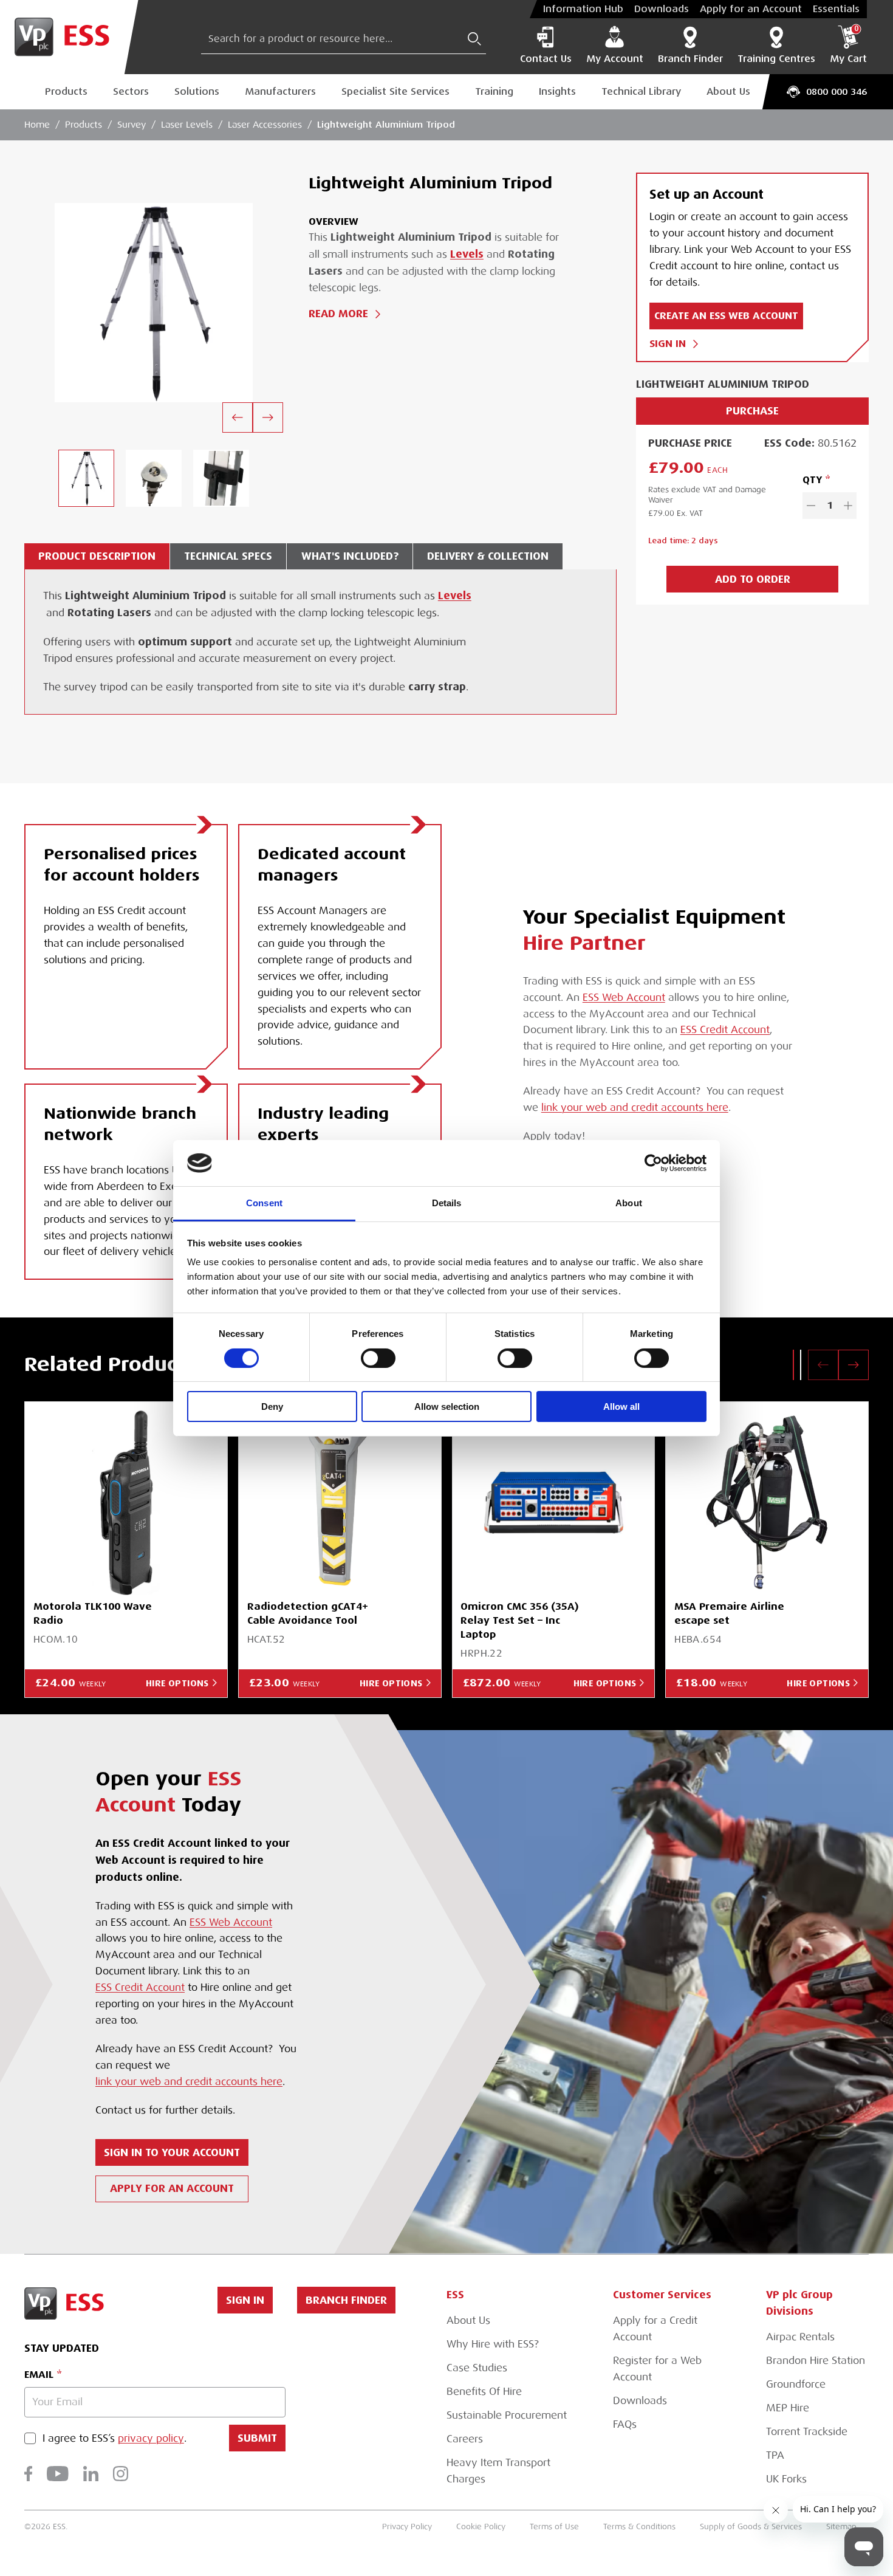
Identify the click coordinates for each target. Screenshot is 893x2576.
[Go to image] (86, 478)
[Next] (268, 417)
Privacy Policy (407, 2526)
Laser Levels (187, 125)
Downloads (662, 9)
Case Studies (477, 2368)
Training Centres (776, 59)
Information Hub (583, 9)
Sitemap (841, 2526)
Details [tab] (447, 1203)
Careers (465, 2439)
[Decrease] (811, 506)
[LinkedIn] (91, 2474)
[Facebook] (28, 2474)
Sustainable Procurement (507, 2415)
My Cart (848, 45)
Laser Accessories (265, 125)
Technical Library (641, 91)
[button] (793, 1365)
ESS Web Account (624, 998)
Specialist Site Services (395, 91)
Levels (467, 254)
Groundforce (796, 2384)
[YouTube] (58, 2474)
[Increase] (848, 506)
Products (66, 91)
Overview (334, 222)
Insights (557, 91)
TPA (775, 2455)
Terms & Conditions (639, 2526)
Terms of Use (554, 2526)
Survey (132, 125)
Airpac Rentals (800, 2337)
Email (39, 2375)
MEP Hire (788, 2408)
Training (494, 91)
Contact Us (546, 59)
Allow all (621, 1406)
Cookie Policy (481, 2526)
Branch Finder (690, 59)
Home (37, 125)
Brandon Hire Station (816, 2361)
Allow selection (447, 1406)
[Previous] (238, 417)
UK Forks (786, 2479)
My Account (615, 59)
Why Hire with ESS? (493, 2344)
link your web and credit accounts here (635, 1108)
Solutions (197, 91)
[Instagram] (121, 2474)
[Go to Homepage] (69, 37)
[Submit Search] (474, 39)
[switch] (378, 1358)
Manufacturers (280, 91)
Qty (812, 480)
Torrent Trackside (807, 2432)
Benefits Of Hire (484, 2392)
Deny (272, 1406)
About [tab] (629, 1203)
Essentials (836, 9)
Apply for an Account (751, 9)
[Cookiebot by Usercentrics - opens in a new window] (653, 1163)
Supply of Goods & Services (751, 2526)
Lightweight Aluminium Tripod (386, 124)
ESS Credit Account (725, 1030)
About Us (728, 91)
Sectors (131, 91)
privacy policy (151, 2438)
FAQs (625, 2424)
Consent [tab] (264, 1203)
